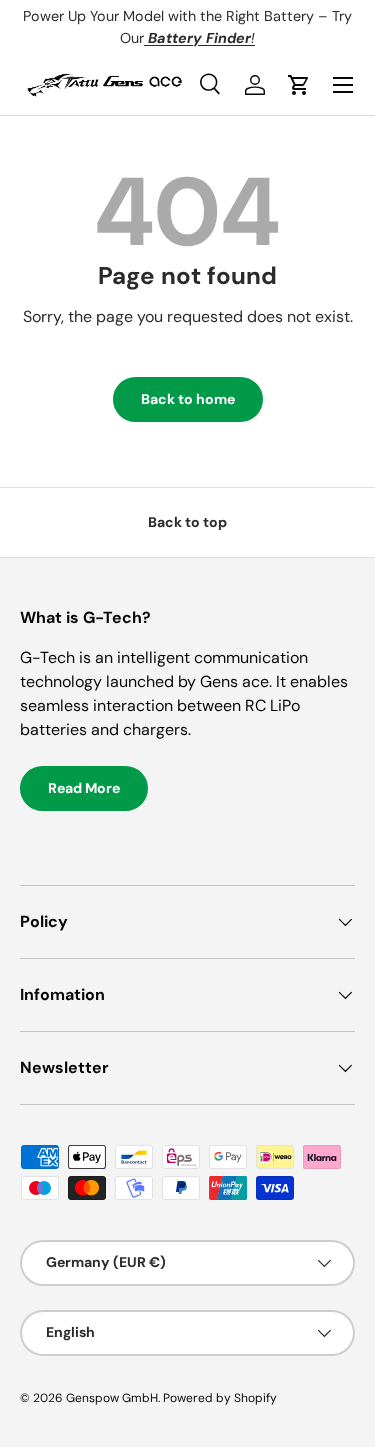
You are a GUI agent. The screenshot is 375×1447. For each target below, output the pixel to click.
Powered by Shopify (220, 1398)
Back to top (187, 522)
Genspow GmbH (112, 1398)
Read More (84, 788)
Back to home (188, 399)
